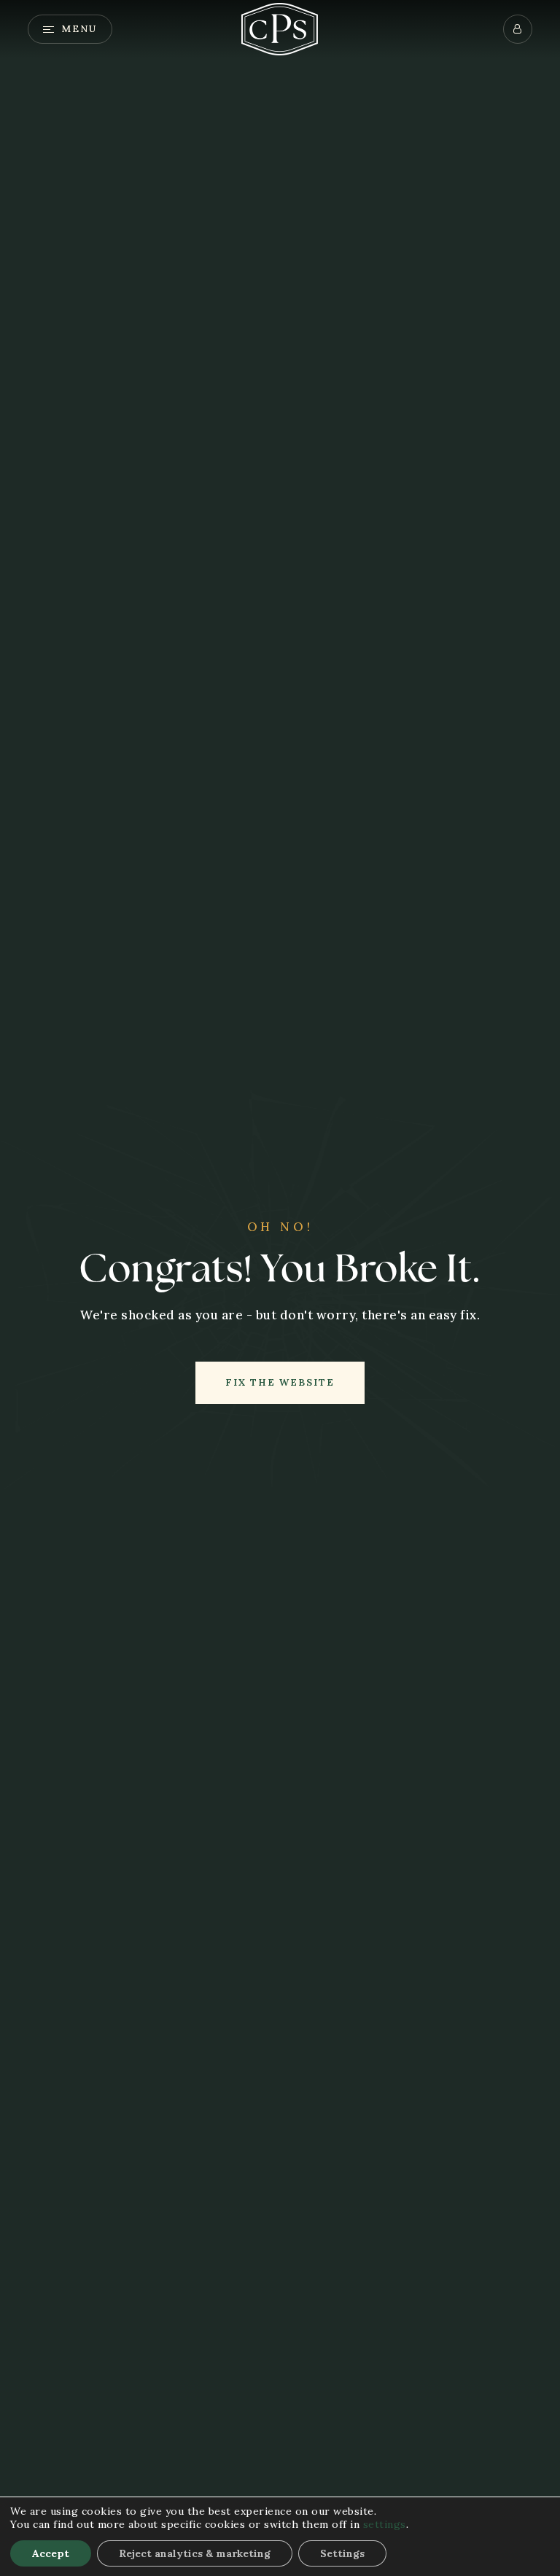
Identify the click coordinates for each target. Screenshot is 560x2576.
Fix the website (280, 1382)
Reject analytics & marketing (195, 2553)
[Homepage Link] (280, 28)
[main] (280, 1288)
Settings (342, 2553)
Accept (51, 2553)
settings (385, 2524)
